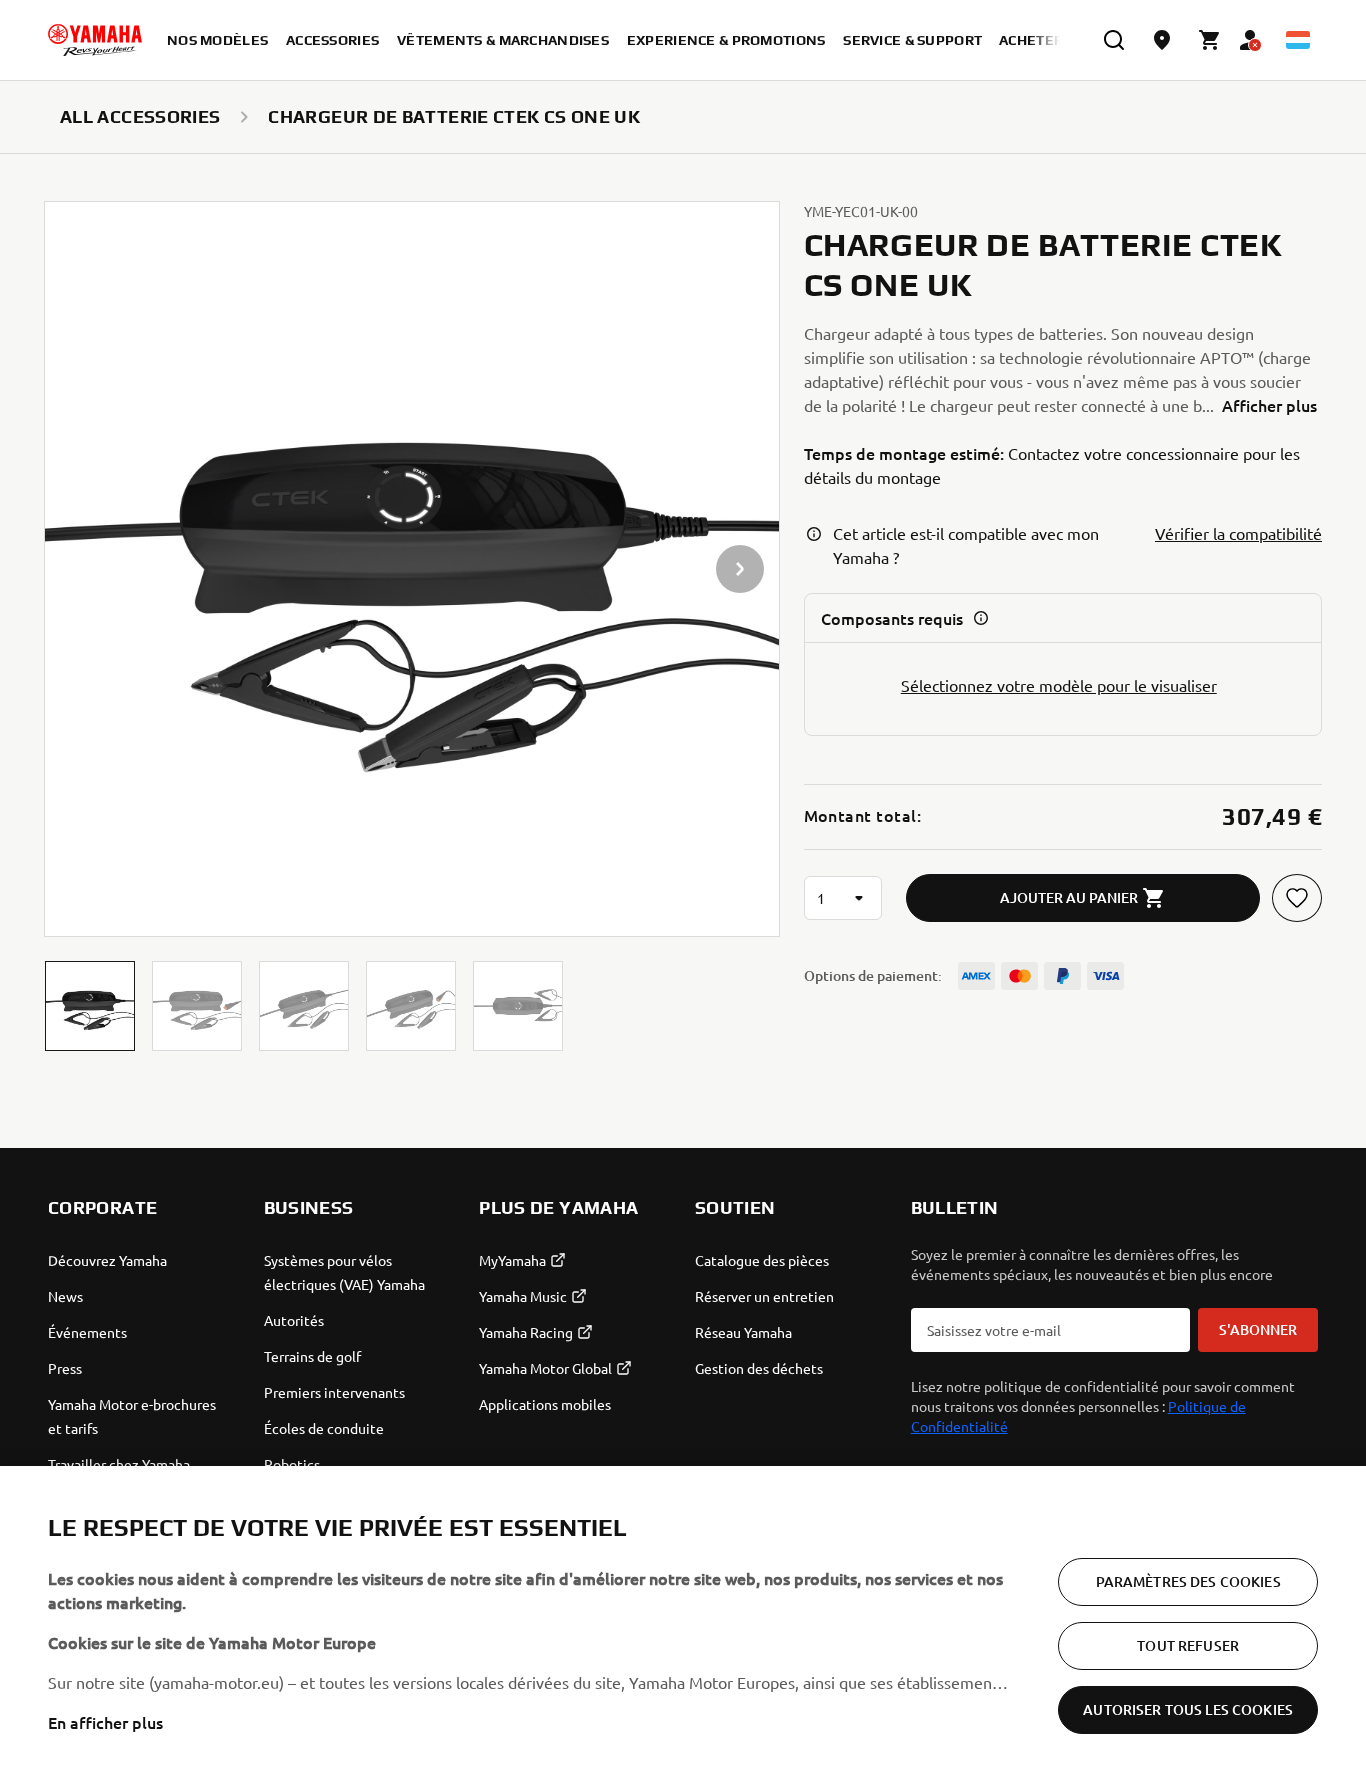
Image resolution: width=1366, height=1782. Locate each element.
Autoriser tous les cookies (1188, 1709)
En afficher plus (105, 1722)
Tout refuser (1188, 1645)
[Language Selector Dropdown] (1298, 40)
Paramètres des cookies (1188, 1581)
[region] (683, 1624)
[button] (90, 1006)
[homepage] (95, 40)
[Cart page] (1210, 40)
